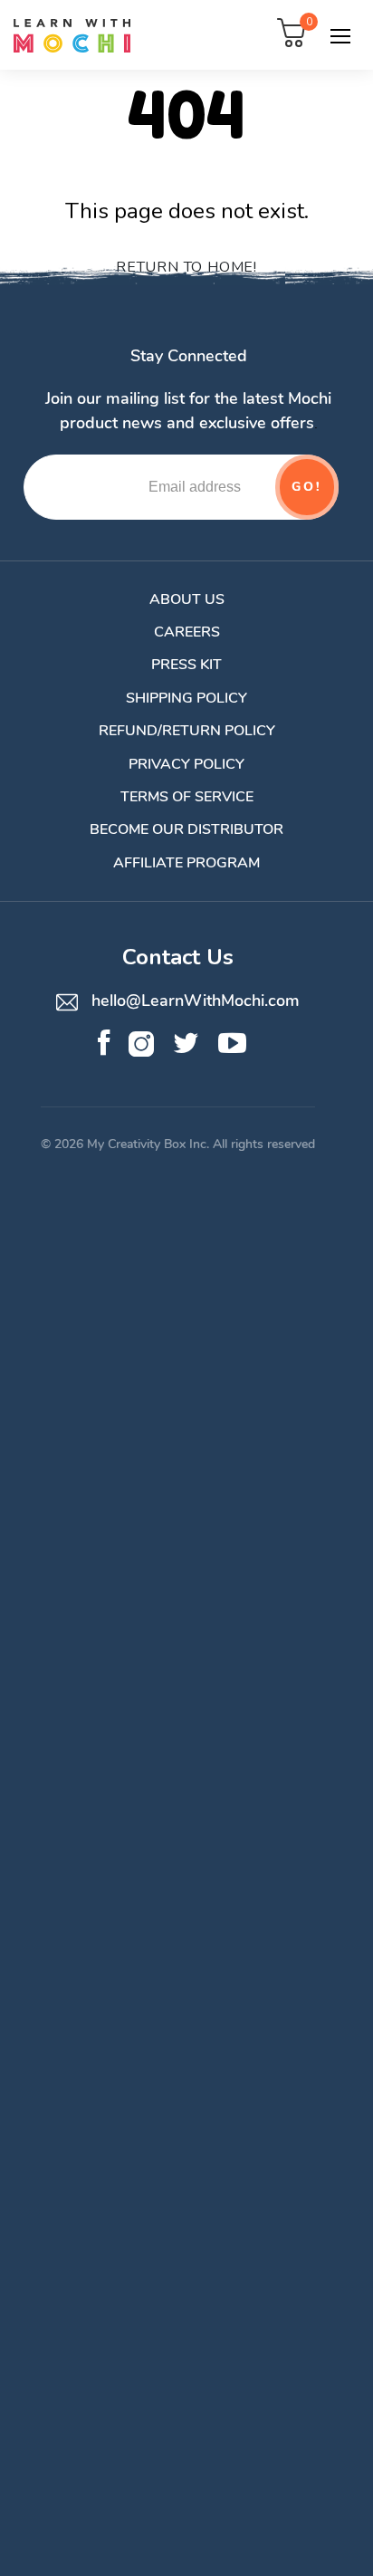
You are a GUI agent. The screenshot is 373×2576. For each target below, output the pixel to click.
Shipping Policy (186, 698)
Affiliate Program (186, 863)
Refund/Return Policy (187, 731)
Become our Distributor (186, 829)
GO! (306, 487)
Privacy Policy (186, 764)
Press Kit (186, 665)
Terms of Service (187, 797)
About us (187, 599)
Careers (187, 632)
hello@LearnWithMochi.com (193, 1001)
